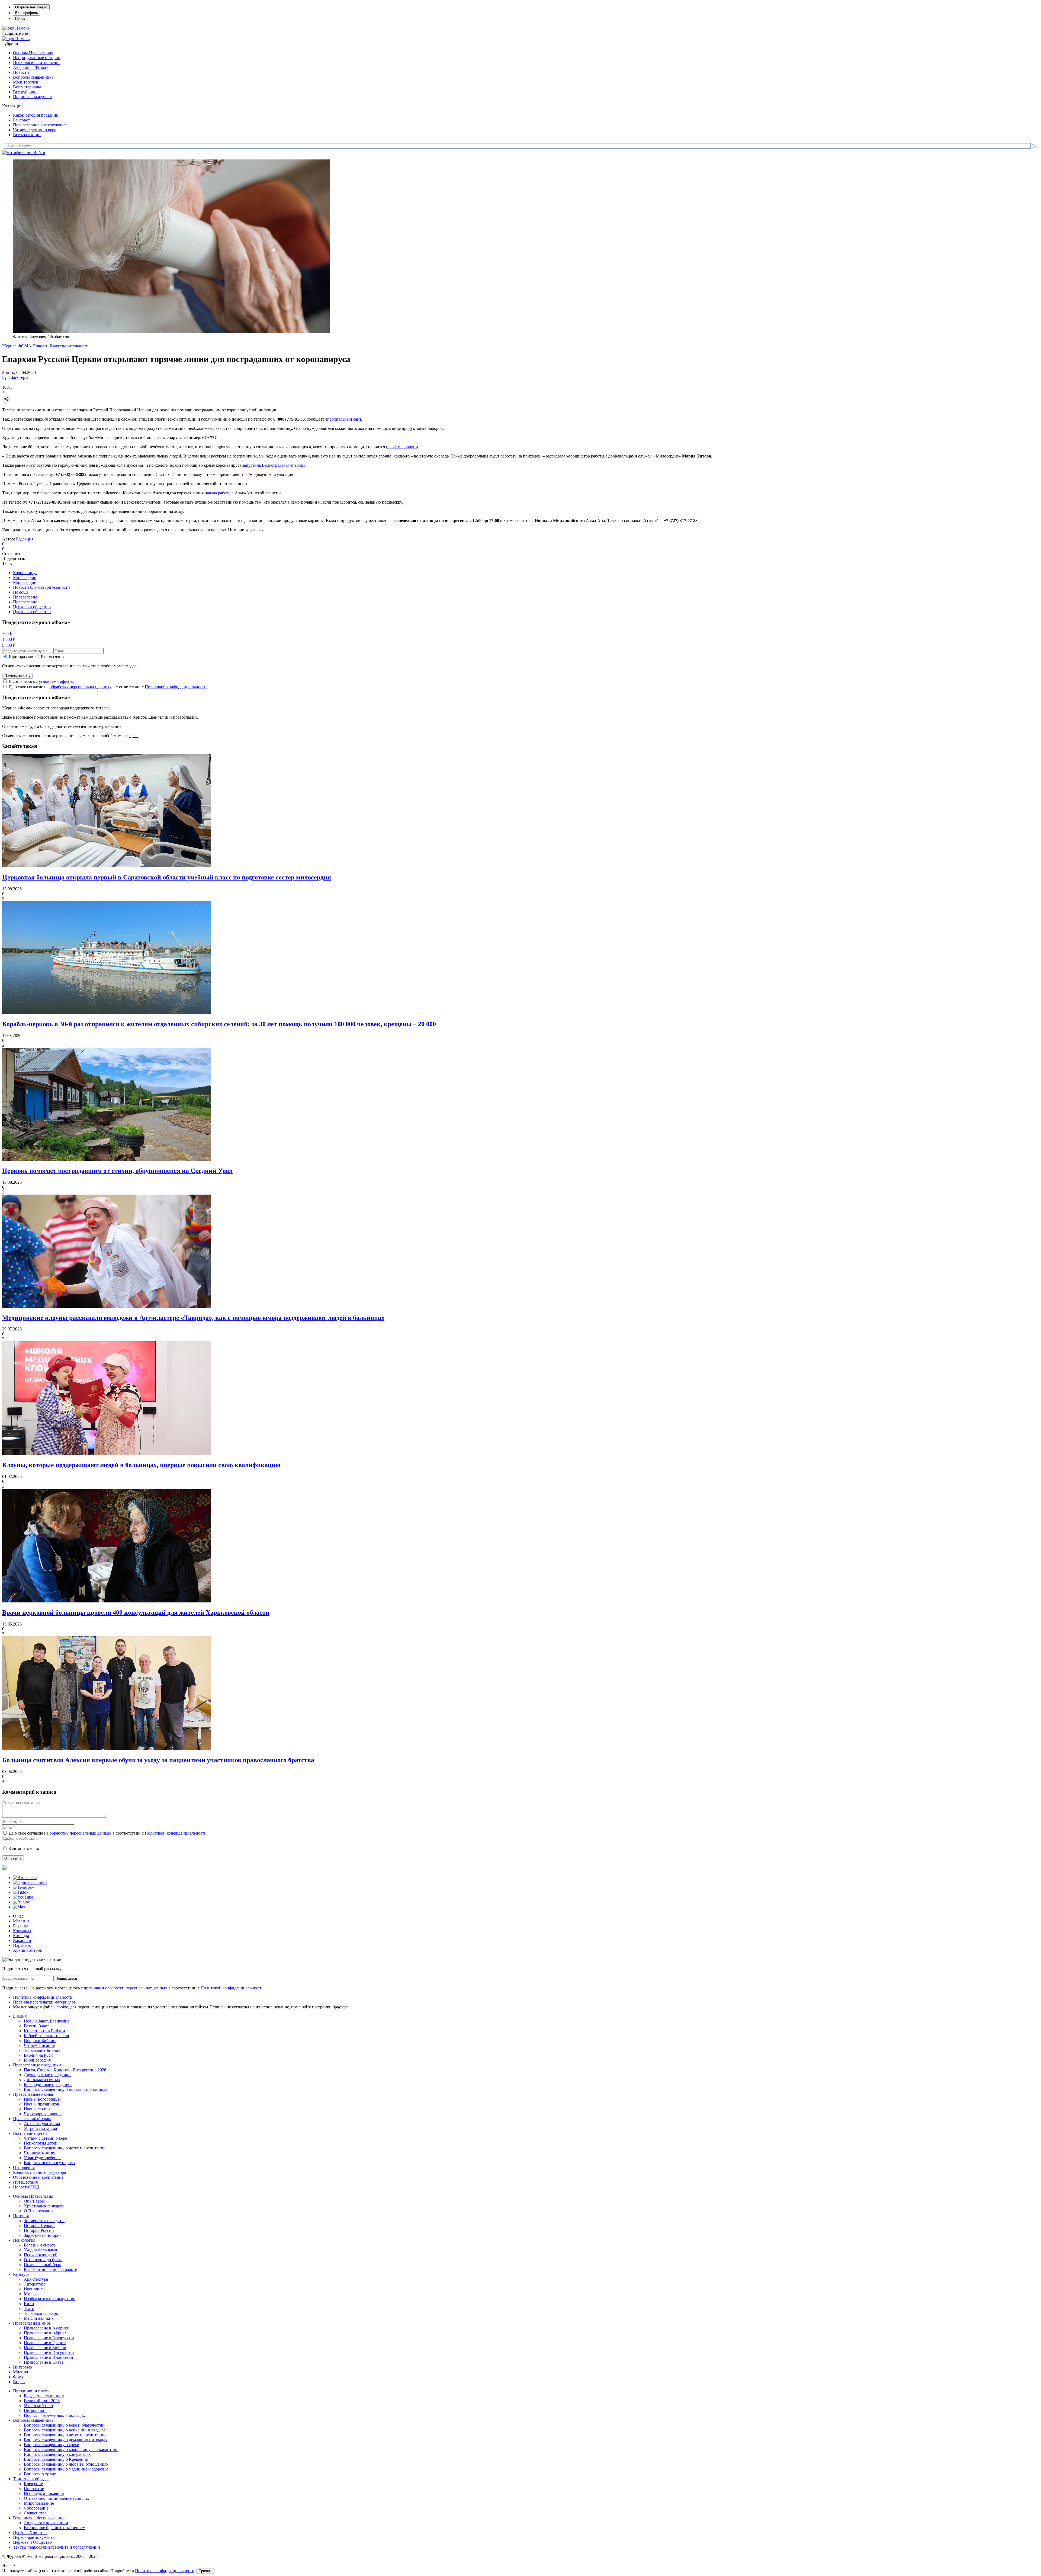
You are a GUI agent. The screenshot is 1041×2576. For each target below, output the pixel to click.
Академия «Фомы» (31, 67)
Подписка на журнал (32, 97)
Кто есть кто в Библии (44, 2031)
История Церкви (39, 2225)
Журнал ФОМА (17, 346)
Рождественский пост (44, 2396)
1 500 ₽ (9, 639)
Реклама (21, 1926)
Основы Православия (33, 53)
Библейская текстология (46, 2036)
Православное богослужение (40, 125)
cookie (62, 2007)
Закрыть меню (16, 33)
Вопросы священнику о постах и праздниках (66, 2089)
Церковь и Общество (32, 2542)
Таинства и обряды (31, 2479)
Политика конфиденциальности (43, 1997)
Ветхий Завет (36, 2026)
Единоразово (21, 657)
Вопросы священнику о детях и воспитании (65, 2148)
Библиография (37, 2060)
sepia (24, 377)
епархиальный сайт (343, 419)
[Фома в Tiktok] (21, 1892)
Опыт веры (34, 2201)
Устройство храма (40, 2128)
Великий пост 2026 (42, 2401)
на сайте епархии (402, 447)
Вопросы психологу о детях (50, 2163)
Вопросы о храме (40, 2474)
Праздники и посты (31, 2391)
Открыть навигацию (31, 7)
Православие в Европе (45, 2348)
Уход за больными (41, 2250)
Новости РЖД (26, 2187)
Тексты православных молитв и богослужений (57, 2547)
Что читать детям (40, 2153)
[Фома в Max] (19, 1907)
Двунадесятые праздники (47, 2075)
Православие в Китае (44, 2362)
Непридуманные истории (37, 58)
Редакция (25, 539)
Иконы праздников (41, 2104)
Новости (21, 72)
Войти (39, 153)
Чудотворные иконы (43, 2114)
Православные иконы (33, 2094)
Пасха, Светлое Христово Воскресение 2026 (65, 2070)
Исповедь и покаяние (44, 2493)
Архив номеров (28, 1950)
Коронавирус (25, 573)
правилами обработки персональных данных (126, 1988)
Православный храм (32, 2119)
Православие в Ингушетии (49, 2352)
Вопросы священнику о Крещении (56, 2459)
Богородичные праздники (48, 2084)
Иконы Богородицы (42, 2099)
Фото (18, 2377)
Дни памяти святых (42, 2080)
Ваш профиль (27, 13)
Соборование (36, 2508)
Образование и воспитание (38, 2177)
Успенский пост (39, 2406)
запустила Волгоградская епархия (274, 465)
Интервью (23, 2367)
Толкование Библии (42, 2050)
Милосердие (25, 577)
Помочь (22, 28)
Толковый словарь (41, 2313)
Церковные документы (34, 2537)
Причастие (34, 2489)
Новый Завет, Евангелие (47, 2021)
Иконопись (34, 2289)
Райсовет (21, 120)
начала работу (218, 493)
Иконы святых (37, 2109)
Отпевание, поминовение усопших (57, 2498)
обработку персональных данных (81, 687)
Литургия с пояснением (46, 2523)
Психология (24, 2240)
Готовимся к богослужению (39, 2518)
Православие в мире (32, 2323)
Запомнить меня (24, 1849)
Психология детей (41, 2143)
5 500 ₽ (9, 645)
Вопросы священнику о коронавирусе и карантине (71, 2449)
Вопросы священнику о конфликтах (57, 2454)
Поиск (20, 19)
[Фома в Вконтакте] (25, 1878)
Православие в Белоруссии (49, 2338)
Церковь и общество (32, 607)
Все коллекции (27, 135)
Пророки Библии (40, 2041)
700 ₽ (7, 633)
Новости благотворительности (41, 587)
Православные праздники (37, 2065)
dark (15, 377)
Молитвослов (26, 82)
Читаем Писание (39, 2045)
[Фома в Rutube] (21, 1902)
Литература (35, 2284)
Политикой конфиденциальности (176, 687)
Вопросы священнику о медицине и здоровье (66, 2469)
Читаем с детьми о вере (35, 130)
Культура (21, 2274)
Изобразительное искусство (50, 2299)
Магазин (21, 1921)
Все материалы (27, 87)
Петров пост (35, 2410)
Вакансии (22, 1940)
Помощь (21, 592)
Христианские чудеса (44, 2206)
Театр (29, 2308)
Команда (21, 1936)
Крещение (33, 2484)
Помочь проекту (17, 676)
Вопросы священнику (33, 77)
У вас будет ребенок (42, 2158)
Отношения (24, 2167)
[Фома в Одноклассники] (30, 1882)
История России (39, 2230)
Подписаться (66, 1978)
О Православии (38, 2211)
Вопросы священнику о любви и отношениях (66, 2464)
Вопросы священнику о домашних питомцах (66, 2440)
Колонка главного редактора (39, 2172)
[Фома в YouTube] (23, 1897)
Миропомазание (39, 2503)
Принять (205, 2571)
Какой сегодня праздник (36, 115)
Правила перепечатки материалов (44, 2002)
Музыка (31, 2294)
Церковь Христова (30, 2532)
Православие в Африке (45, 2333)
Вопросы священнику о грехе (51, 2445)
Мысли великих (39, 2318)
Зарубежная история (43, 2235)
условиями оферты (56, 681)
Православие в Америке (46, 2328)
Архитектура (36, 2279)
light (6, 377)
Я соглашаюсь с (41, 681)
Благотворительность (69, 346)
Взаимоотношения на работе (50, 2269)
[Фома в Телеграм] (24, 1887)
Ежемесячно (52, 657)
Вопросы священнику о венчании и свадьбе (65, 2430)
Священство (35, 2513)
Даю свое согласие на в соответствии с (108, 687)
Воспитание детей (30, 2133)
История (21, 2216)
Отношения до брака (43, 2260)
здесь (134, 666)
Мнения (20, 2372)
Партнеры (22, 1945)
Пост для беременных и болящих (54, 2415)
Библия (20, 2016)
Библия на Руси (38, 2055)
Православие (25, 597)
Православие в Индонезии (49, 2357)
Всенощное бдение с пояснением (55, 2528)
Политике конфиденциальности (165, 2571)
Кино (29, 2304)
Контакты (22, 1931)
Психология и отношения (37, 63)
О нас (18, 1916)
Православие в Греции (45, 2343)
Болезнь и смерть (40, 2245)
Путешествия (25, 2182)
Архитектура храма (42, 2124)
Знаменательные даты (44, 2221)
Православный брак (42, 2265)
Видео (19, 2382)
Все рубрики (25, 92)
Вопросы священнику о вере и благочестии (64, 2425)
